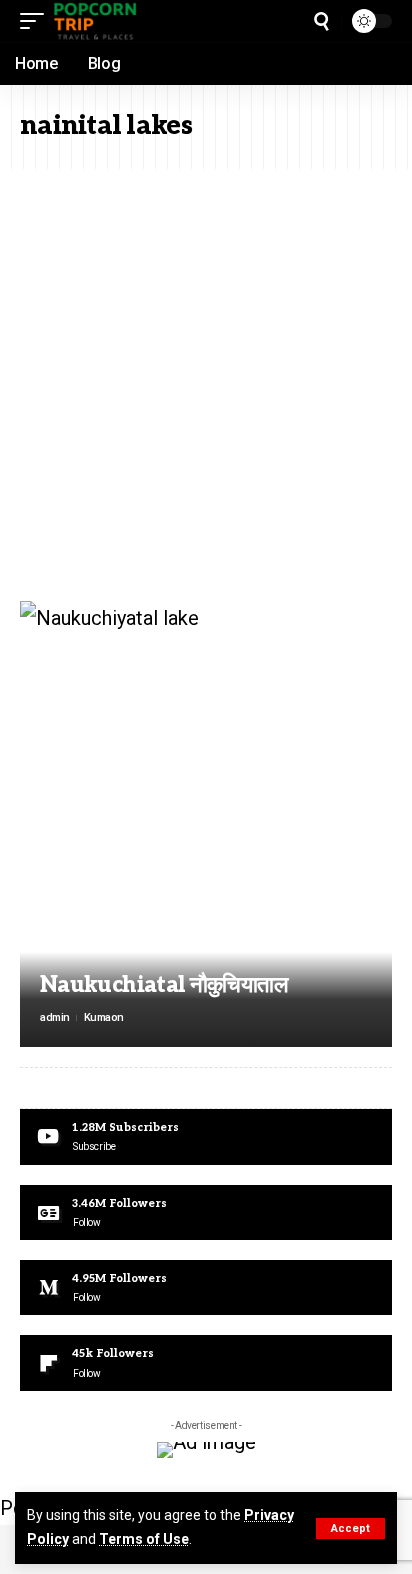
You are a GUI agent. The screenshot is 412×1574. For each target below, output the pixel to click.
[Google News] (206, 1212)
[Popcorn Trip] (96, 21)
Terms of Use (144, 1539)
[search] (321, 21)
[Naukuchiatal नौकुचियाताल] (206, 824)
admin (55, 1017)
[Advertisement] (206, 385)
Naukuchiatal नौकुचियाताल (163, 985)
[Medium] (206, 1287)
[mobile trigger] (37, 21)
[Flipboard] (206, 1362)
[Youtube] (206, 1136)
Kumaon (104, 1017)
